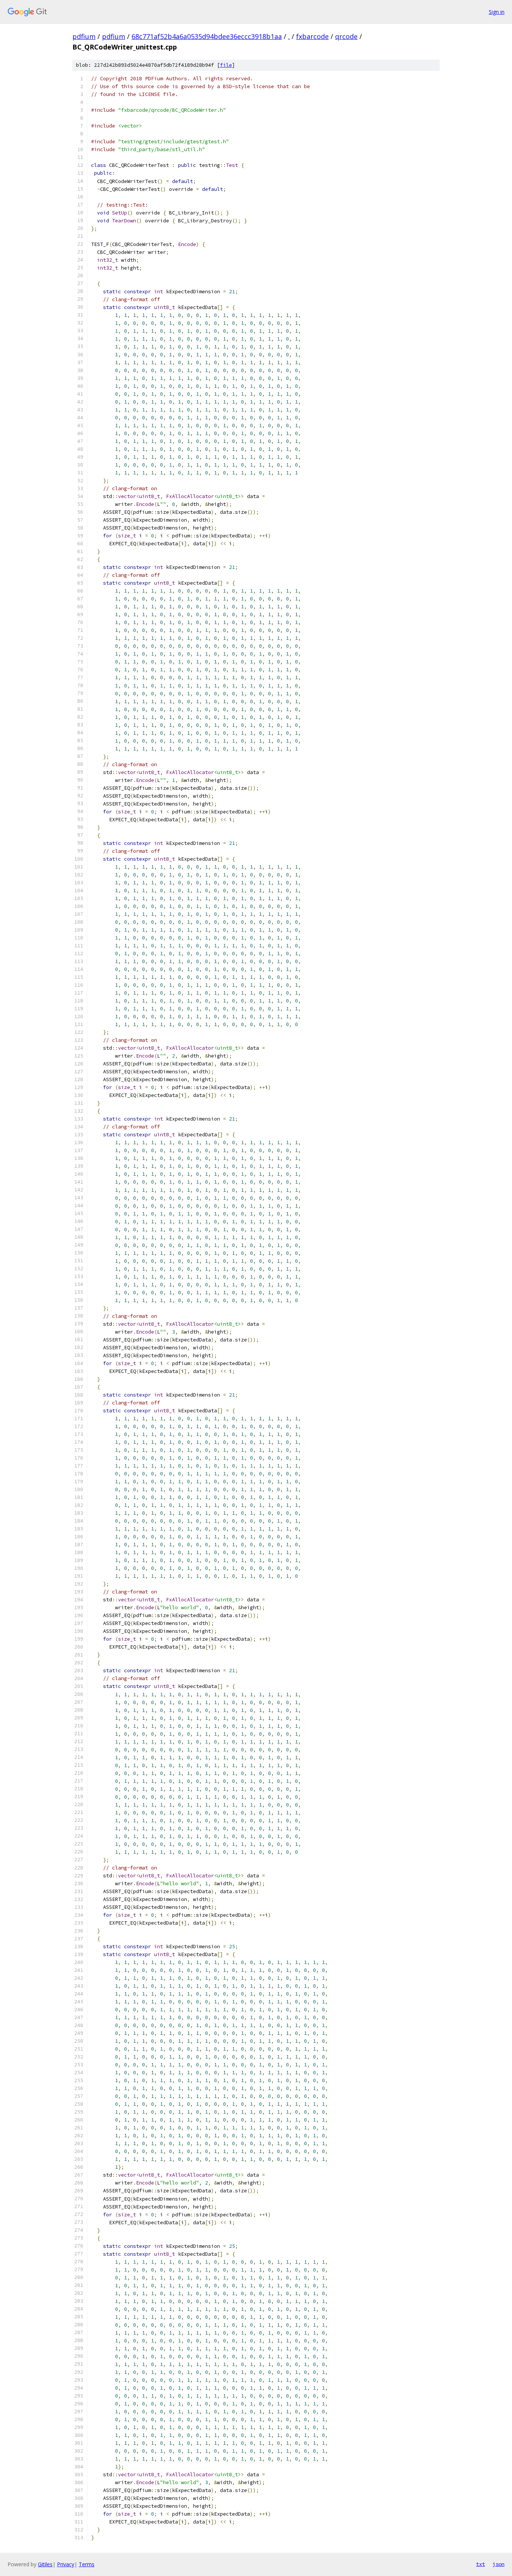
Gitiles (45, 2564)
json (499, 2564)
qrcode (346, 36)
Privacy (66, 2564)
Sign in (497, 12)
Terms (87, 2564)
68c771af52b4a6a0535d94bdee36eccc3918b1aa (207, 36)
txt (481, 2564)
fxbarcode (312, 36)
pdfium (84, 36)
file (226, 65)
